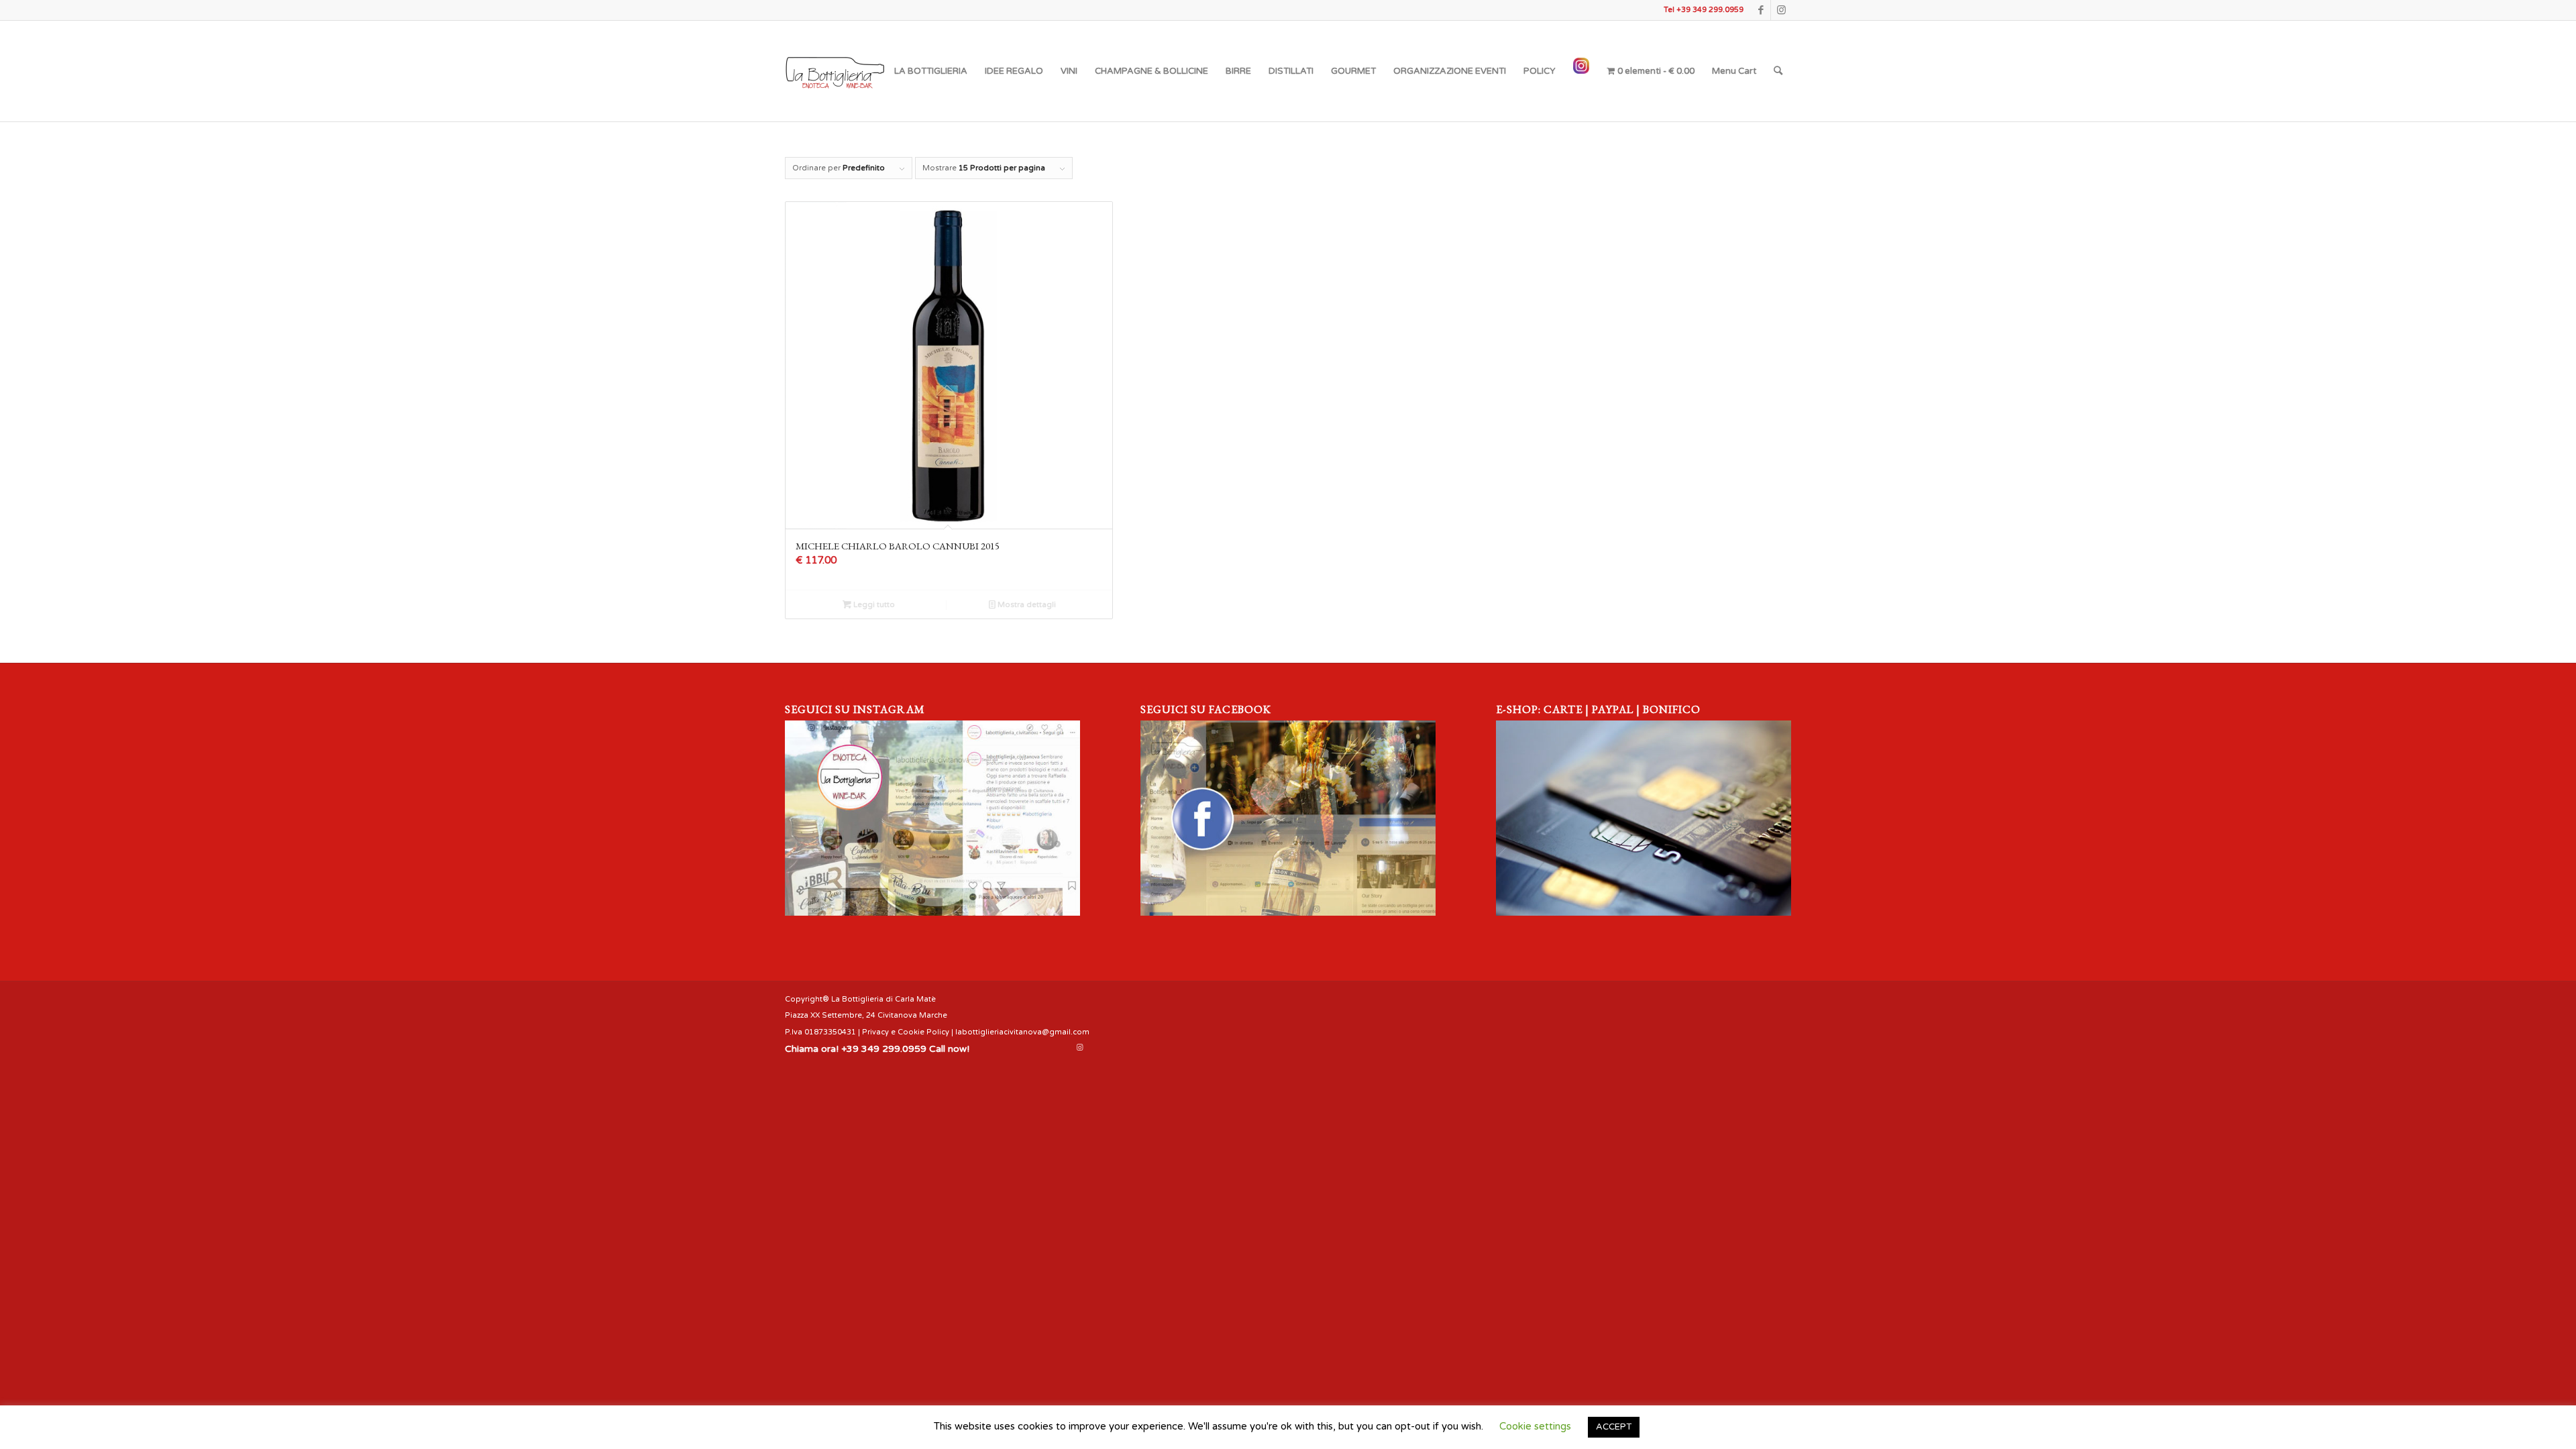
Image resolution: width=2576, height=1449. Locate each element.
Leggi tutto (873, 605)
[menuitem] (931, 71)
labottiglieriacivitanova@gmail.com (1022, 1032)
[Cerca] (1778, 71)
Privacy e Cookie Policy (906, 1032)
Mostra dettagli (1026, 605)
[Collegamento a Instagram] (1781, 10)
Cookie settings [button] (1535, 1426)
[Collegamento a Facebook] (1761, 10)
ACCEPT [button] (1614, 1427)
